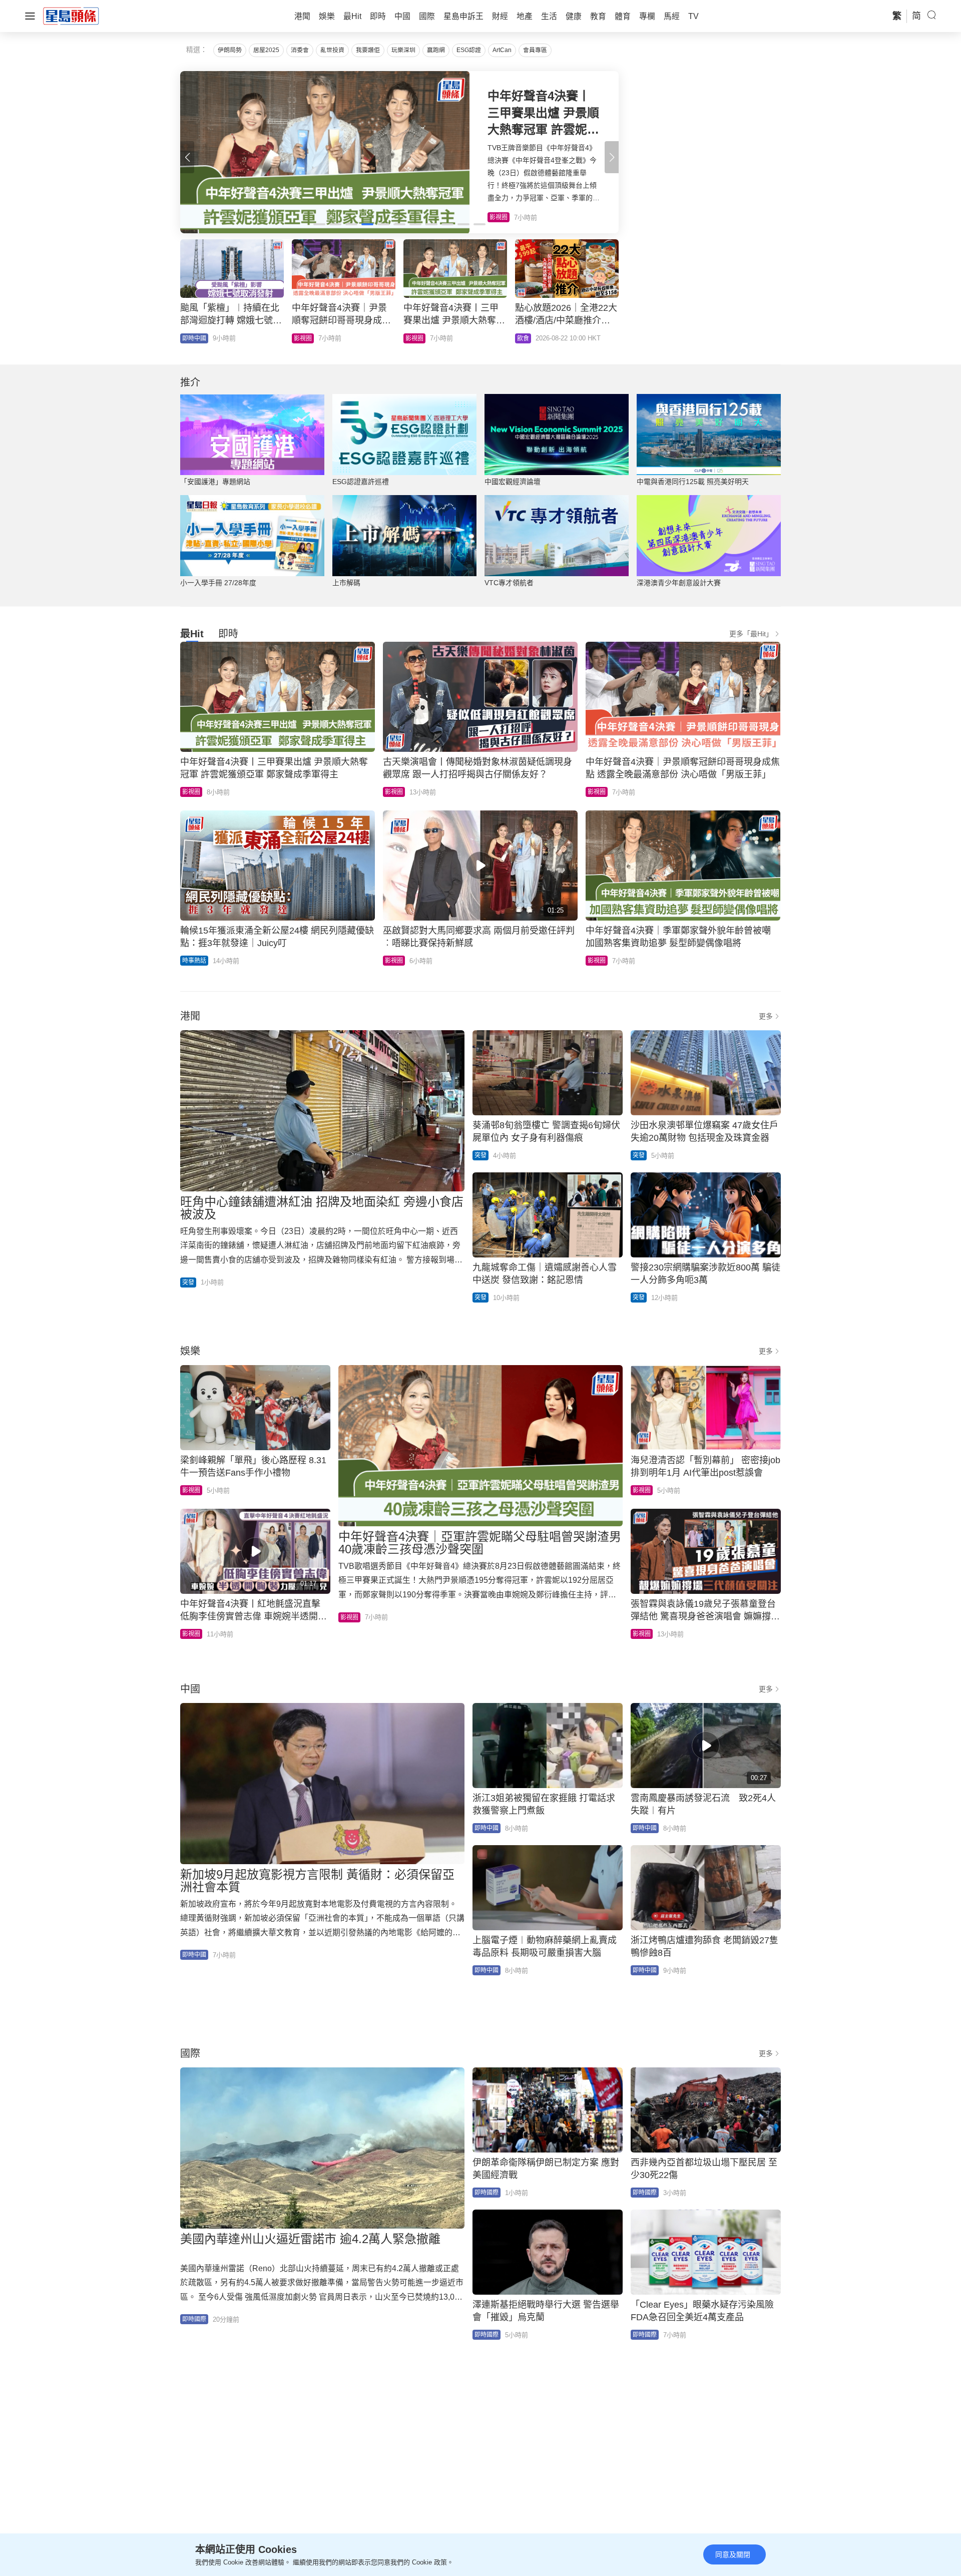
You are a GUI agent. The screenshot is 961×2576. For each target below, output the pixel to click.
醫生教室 (417, 338)
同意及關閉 (733, 2554)
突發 (188, 1282)
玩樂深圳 (403, 50)
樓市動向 (194, 338)
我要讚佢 (368, 50)
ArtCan (502, 50)
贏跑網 (436, 50)
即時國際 (194, 2319)
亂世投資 (332, 50)
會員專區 (535, 50)
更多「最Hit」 (751, 634)
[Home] (71, 16)
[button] (612, 157)
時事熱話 (194, 961)
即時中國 (306, 338)
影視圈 (191, 792)
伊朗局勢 (230, 50)
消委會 (300, 50)
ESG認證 (469, 50)
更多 (766, 1016)
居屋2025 (266, 50)
